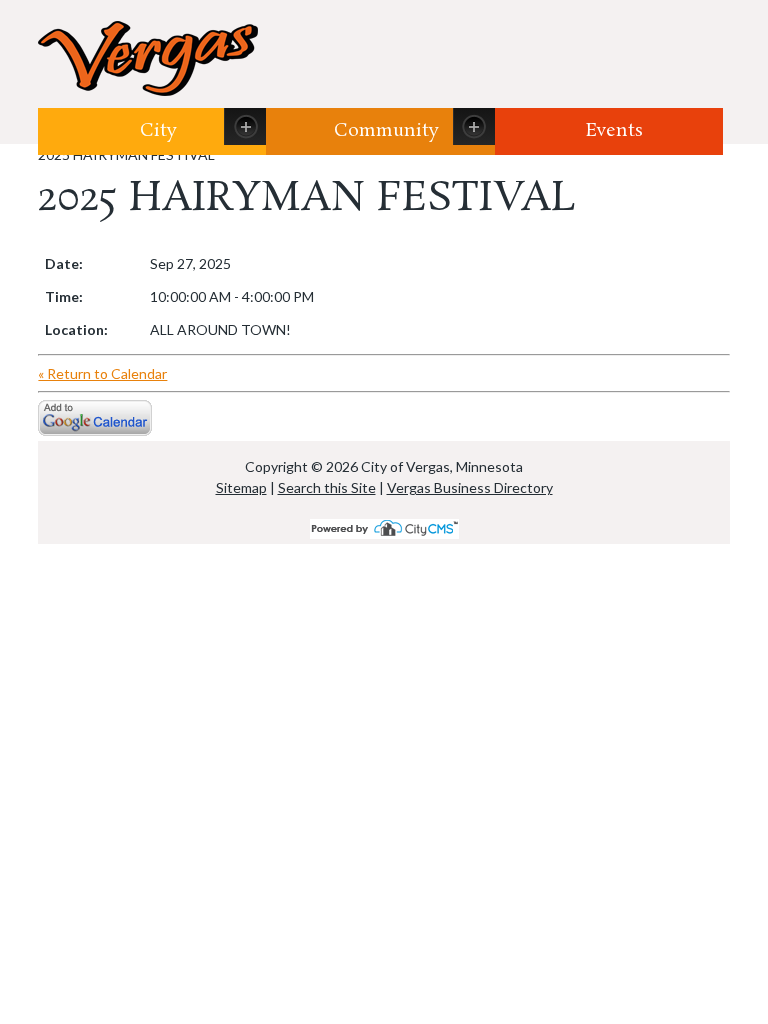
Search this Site (327, 487)
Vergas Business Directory (470, 487)
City (158, 131)
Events (614, 131)
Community (386, 131)
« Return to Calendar (102, 373)
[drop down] (245, 126)
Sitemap (241, 487)
